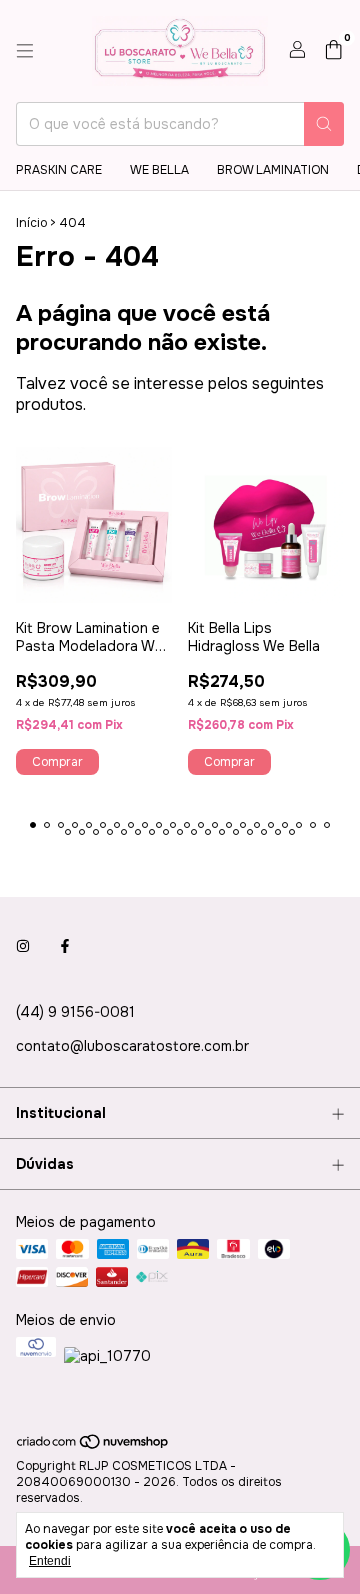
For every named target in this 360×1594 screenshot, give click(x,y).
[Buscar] (324, 124)
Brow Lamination (273, 170)
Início (31, 223)
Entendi (50, 1561)
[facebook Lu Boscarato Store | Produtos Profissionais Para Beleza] (65, 946)
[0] (333, 51)
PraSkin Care (59, 170)
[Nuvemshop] (93, 1447)
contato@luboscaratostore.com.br (132, 1046)
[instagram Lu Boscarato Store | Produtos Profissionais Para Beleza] (23, 946)
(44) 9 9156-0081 (75, 1012)
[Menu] (25, 51)
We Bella (159, 170)
